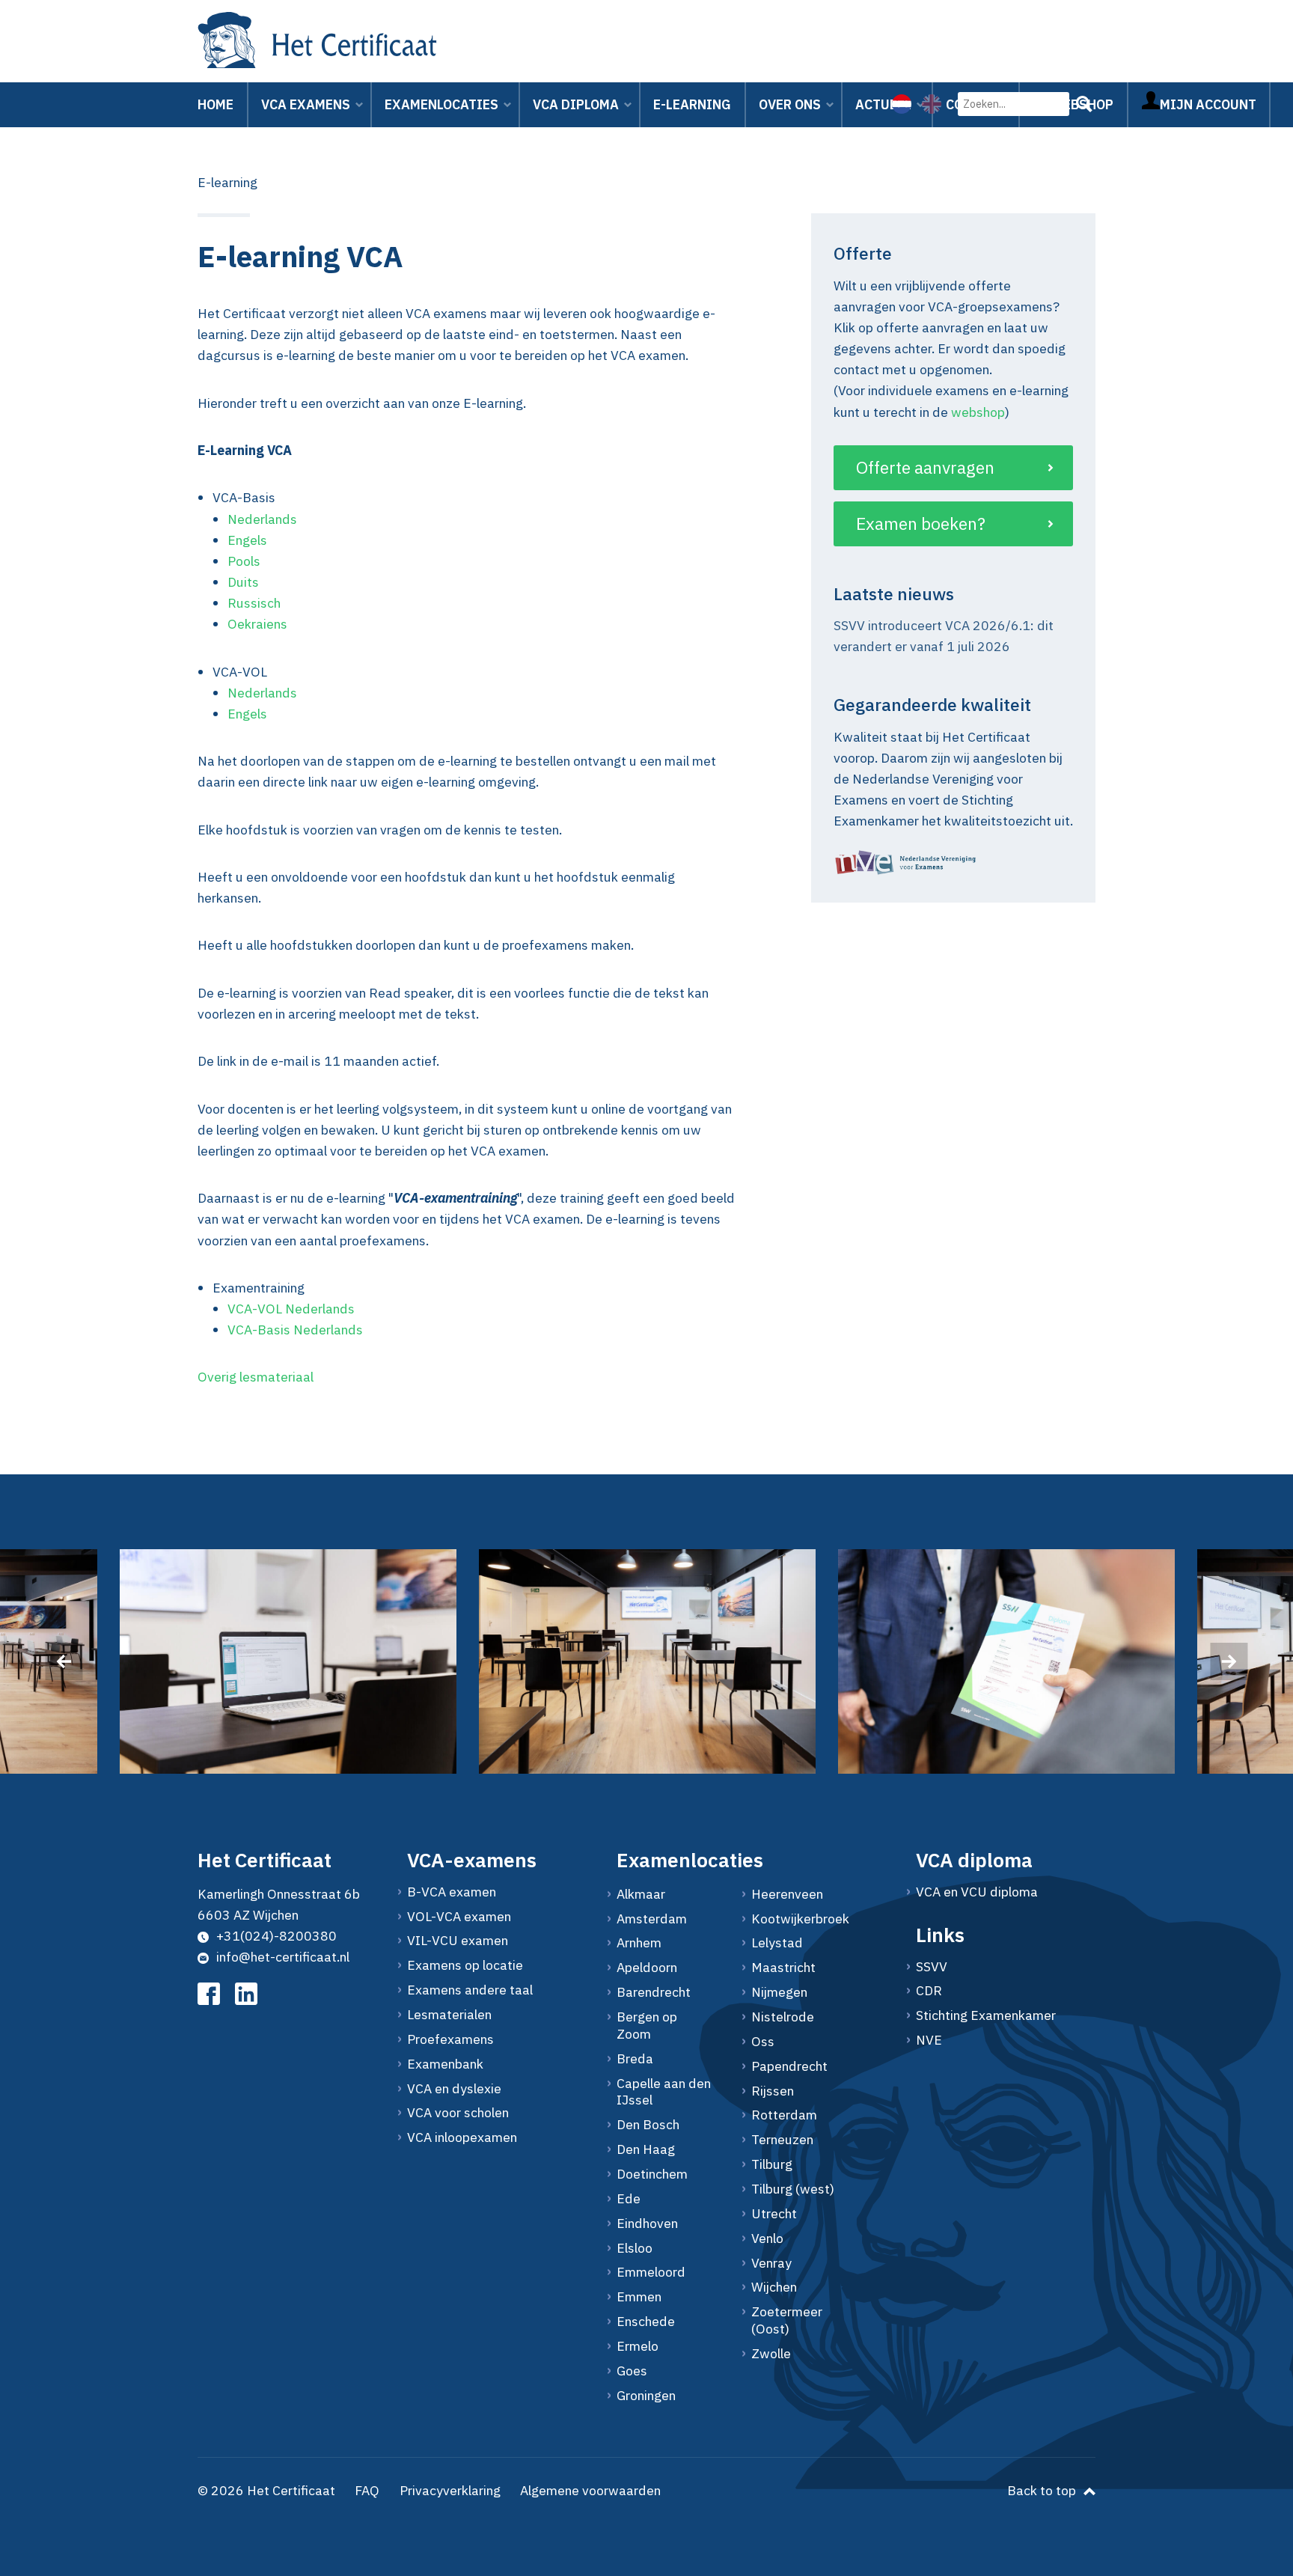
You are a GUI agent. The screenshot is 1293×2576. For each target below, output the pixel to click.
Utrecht (774, 2214)
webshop (978, 411)
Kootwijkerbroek (800, 1919)
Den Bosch (648, 2125)
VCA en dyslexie (454, 2089)
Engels (247, 540)
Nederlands (262, 519)
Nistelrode (783, 2017)
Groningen (646, 2396)
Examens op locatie (465, 1965)
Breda (635, 2059)
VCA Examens (306, 104)
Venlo (767, 2238)
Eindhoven (647, 2224)
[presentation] (64, 1661)
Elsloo (635, 2248)
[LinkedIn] (246, 1994)
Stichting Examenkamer (986, 2015)
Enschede (646, 2322)
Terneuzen (782, 2140)
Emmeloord (651, 2272)
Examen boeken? (921, 523)
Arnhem (639, 1943)
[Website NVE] (953, 863)
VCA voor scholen (458, 2113)
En (235, 714)
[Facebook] (209, 1994)
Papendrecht (789, 2066)
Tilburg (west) (793, 2189)
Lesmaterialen (449, 2015)
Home (215, 104)
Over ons (790, 104)
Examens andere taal (470, 1990)
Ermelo (638, 2346)
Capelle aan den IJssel (664, 2092)
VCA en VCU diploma (977, 1892)
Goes (632, 2371)
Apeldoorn (647, 1968)
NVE (929, 2040)
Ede (629, 2199)
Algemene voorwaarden (590, 2490)
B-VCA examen (452, 1892)
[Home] (317, 43)
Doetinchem (652, 2174)
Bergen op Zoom (647, 2026)
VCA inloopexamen (462, 2137)
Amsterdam (652, 1919)
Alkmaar (641, 1894)
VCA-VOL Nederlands (291, 1309)
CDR (929, 1991)
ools (248, 561)
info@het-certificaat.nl (283, 1957)
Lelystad (777, 1943)
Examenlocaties (441, 104)
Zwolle (771, 2354)
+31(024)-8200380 (276, 1936)
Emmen (639, 2297)
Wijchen (774, 2287)
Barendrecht (654, 1992)
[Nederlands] (902, 104)
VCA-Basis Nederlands (295, 1330)
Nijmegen (779, 1992)
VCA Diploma (576, 104)
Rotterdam (784, 2115)
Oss (763, 2042)
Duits (243, 582)
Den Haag (646, 2149)
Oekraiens (259, 624)
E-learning (692, 104)
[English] (932, 104)
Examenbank (445, 2064)
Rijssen (773, 2091)
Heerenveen (787, 1894)
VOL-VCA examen (459, 1917)
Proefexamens (450, 2039)
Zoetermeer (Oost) (787, 2320)
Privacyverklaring (450, 2490)
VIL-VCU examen (458, 1941)
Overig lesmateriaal (256, 1377)
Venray (771, 2263)
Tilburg (772, 2164)
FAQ (367, 2490)
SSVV (932, 1967)
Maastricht (783, 1968)
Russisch (254, 603)
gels (255, 714)
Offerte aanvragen (925, 467)
